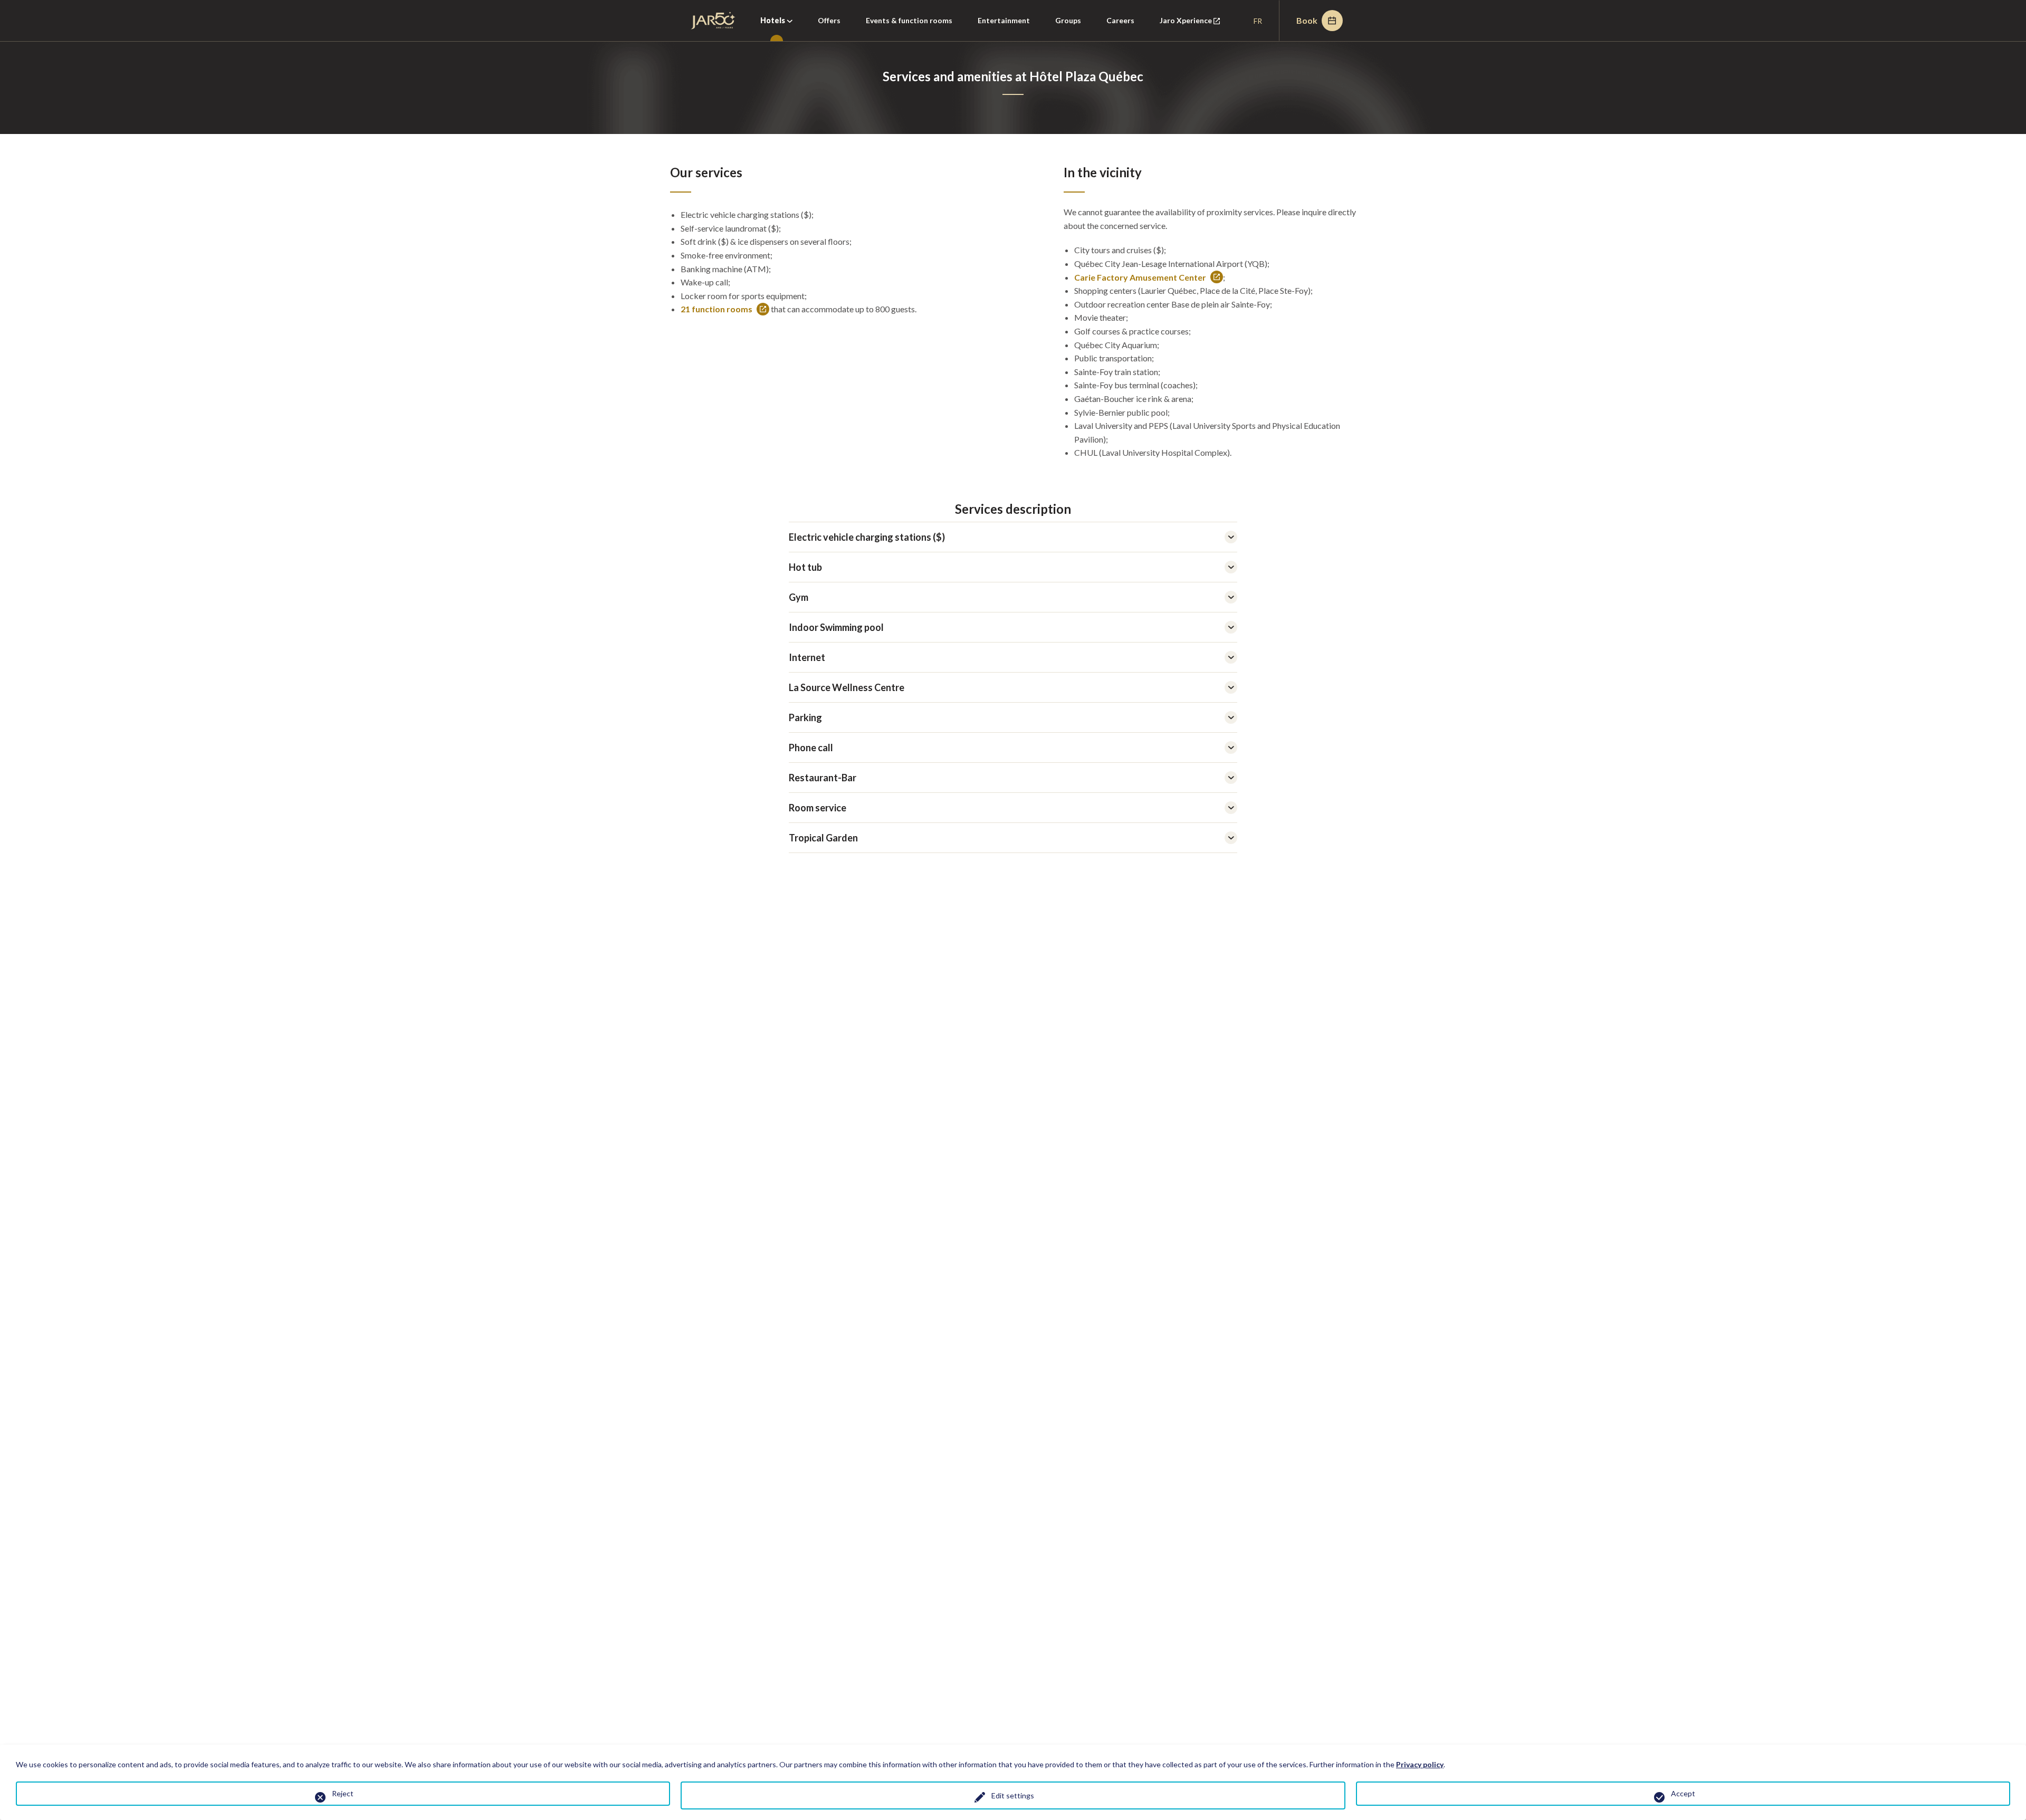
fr (1258, 21)
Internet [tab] (807, 657)
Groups (1068, 20)
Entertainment (1004, 20)
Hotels (773, 20)
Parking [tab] (805, 717)
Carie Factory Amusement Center (1140, 278)
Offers (829, 20)
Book (1307, 20)
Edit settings (1013, 1795)
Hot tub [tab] (805, 567)
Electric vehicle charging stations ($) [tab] (867, 537)
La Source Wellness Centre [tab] (847, 687)
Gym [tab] (799, 597)
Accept (1683, 1793)
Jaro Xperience (1196, 28)
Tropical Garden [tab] (823, 838)
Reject (343, 1793)
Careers (1120, 20)
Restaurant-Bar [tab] (823, 778)
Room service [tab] (818, 808)
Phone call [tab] (811, 748)
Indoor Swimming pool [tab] (836, 627)
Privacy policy (1420, 1764)
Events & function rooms (909, 20)
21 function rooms (716, 310)
